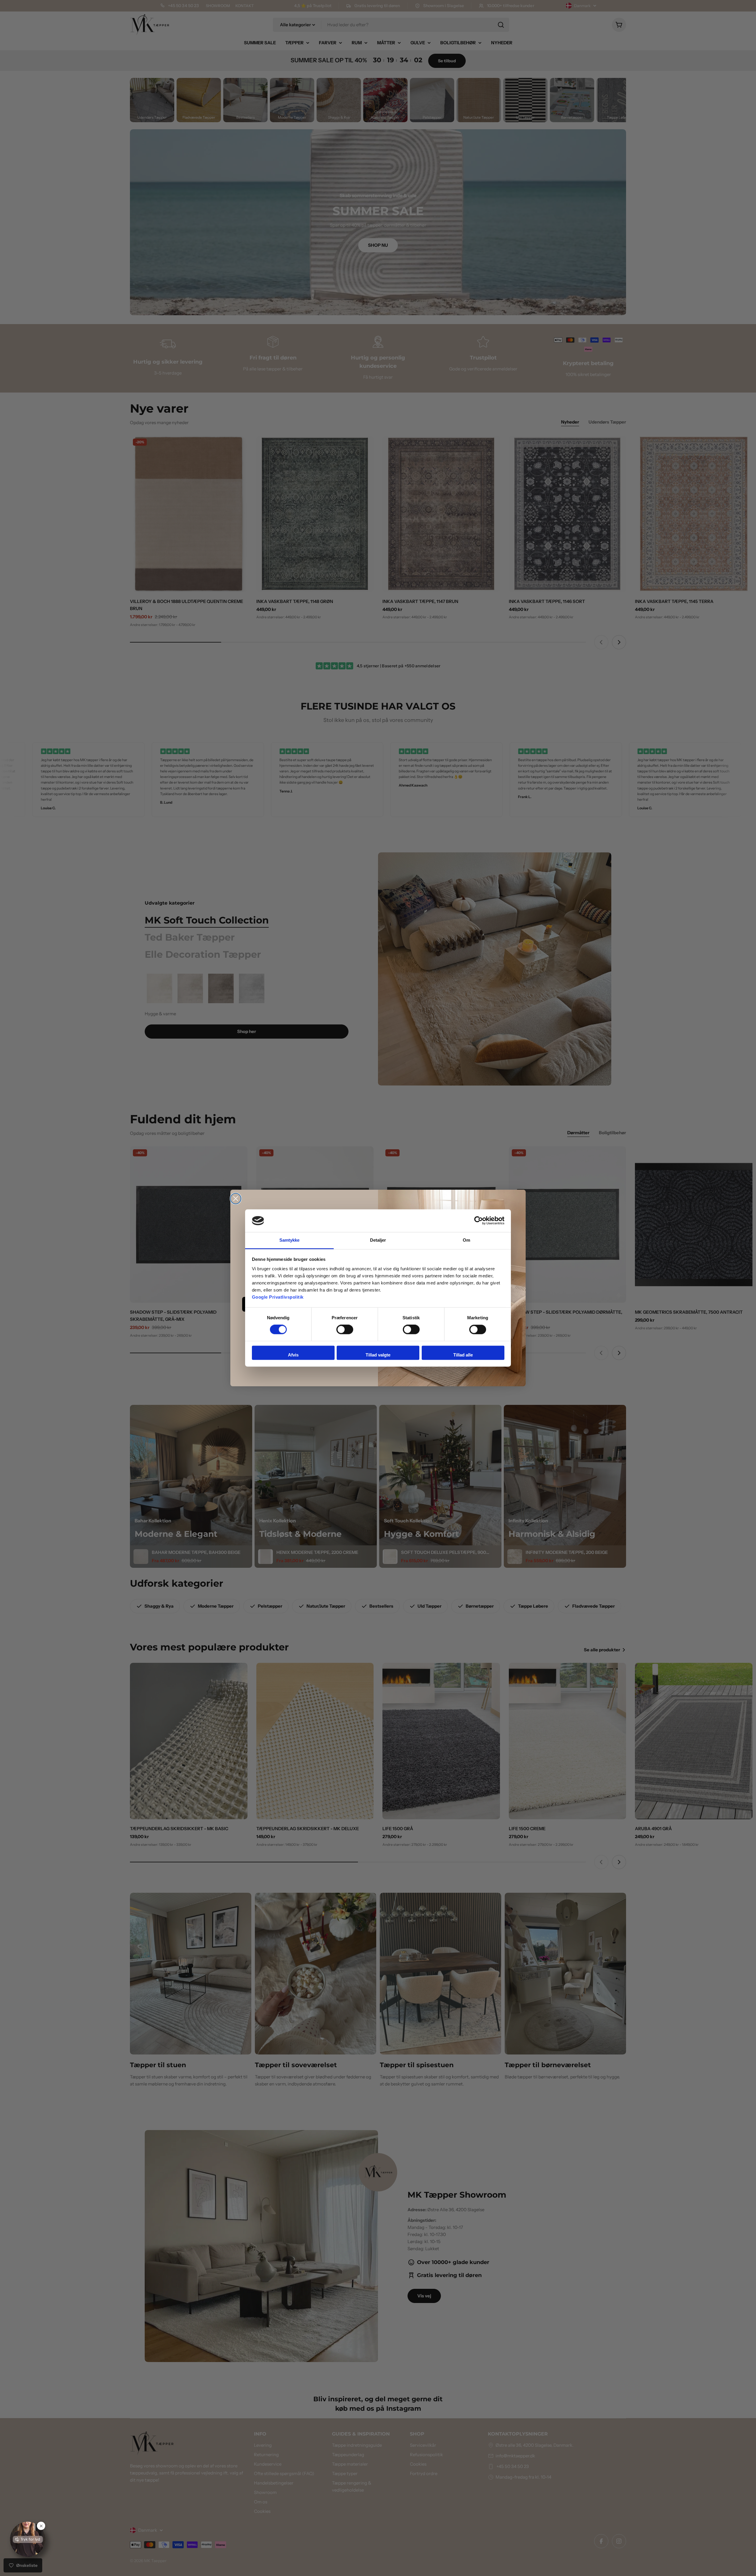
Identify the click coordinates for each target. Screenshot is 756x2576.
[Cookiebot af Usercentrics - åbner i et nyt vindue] (479, 1221)
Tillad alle (463, 1355)
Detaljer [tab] (378, 1240)
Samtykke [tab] (290, 1240)
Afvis (293, 1355)
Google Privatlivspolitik (278, 1297)
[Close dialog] (236, 1199)
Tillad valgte (378, 1355)
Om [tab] (466, 1240)
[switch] (345, 1330)
